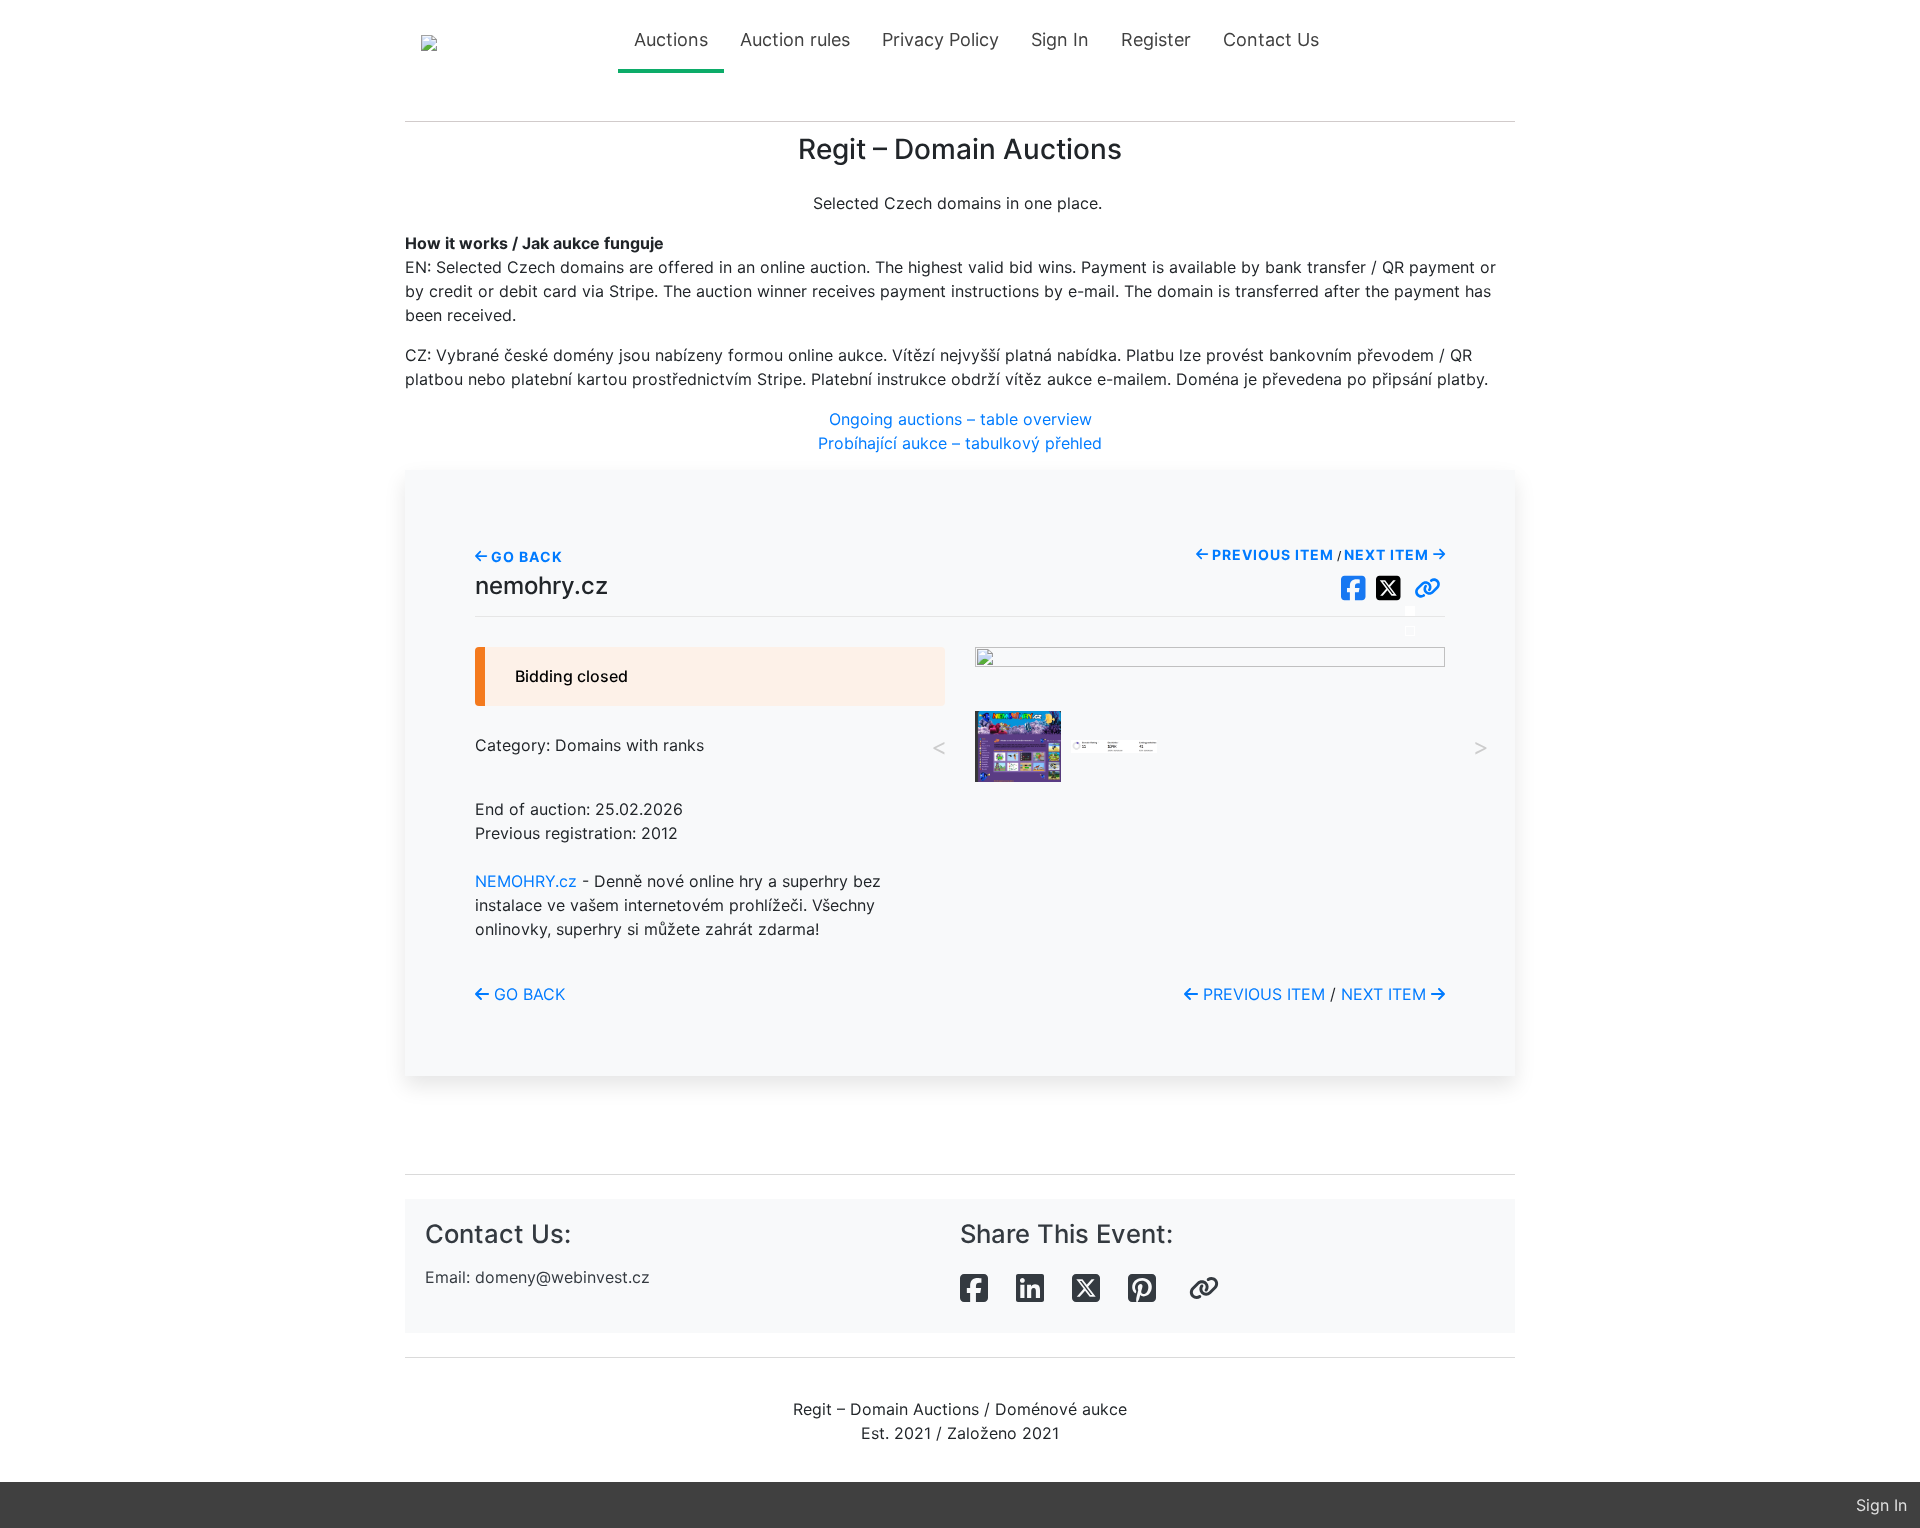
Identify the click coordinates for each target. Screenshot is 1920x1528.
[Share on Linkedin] (1030, 1289)
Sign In (1060, 39)
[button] (1427, 589)
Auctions (671, 39)
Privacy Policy (940, 39)
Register (1156, 39)
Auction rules (795, 39)
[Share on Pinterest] (1142, 1289)
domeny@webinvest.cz (562, 1277)
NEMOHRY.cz (526, 881)
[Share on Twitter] (1086, 1289)
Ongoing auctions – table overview (960, 419)
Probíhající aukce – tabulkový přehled (960, 443)
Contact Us (1271, 39)
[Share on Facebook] (974, 1289)
